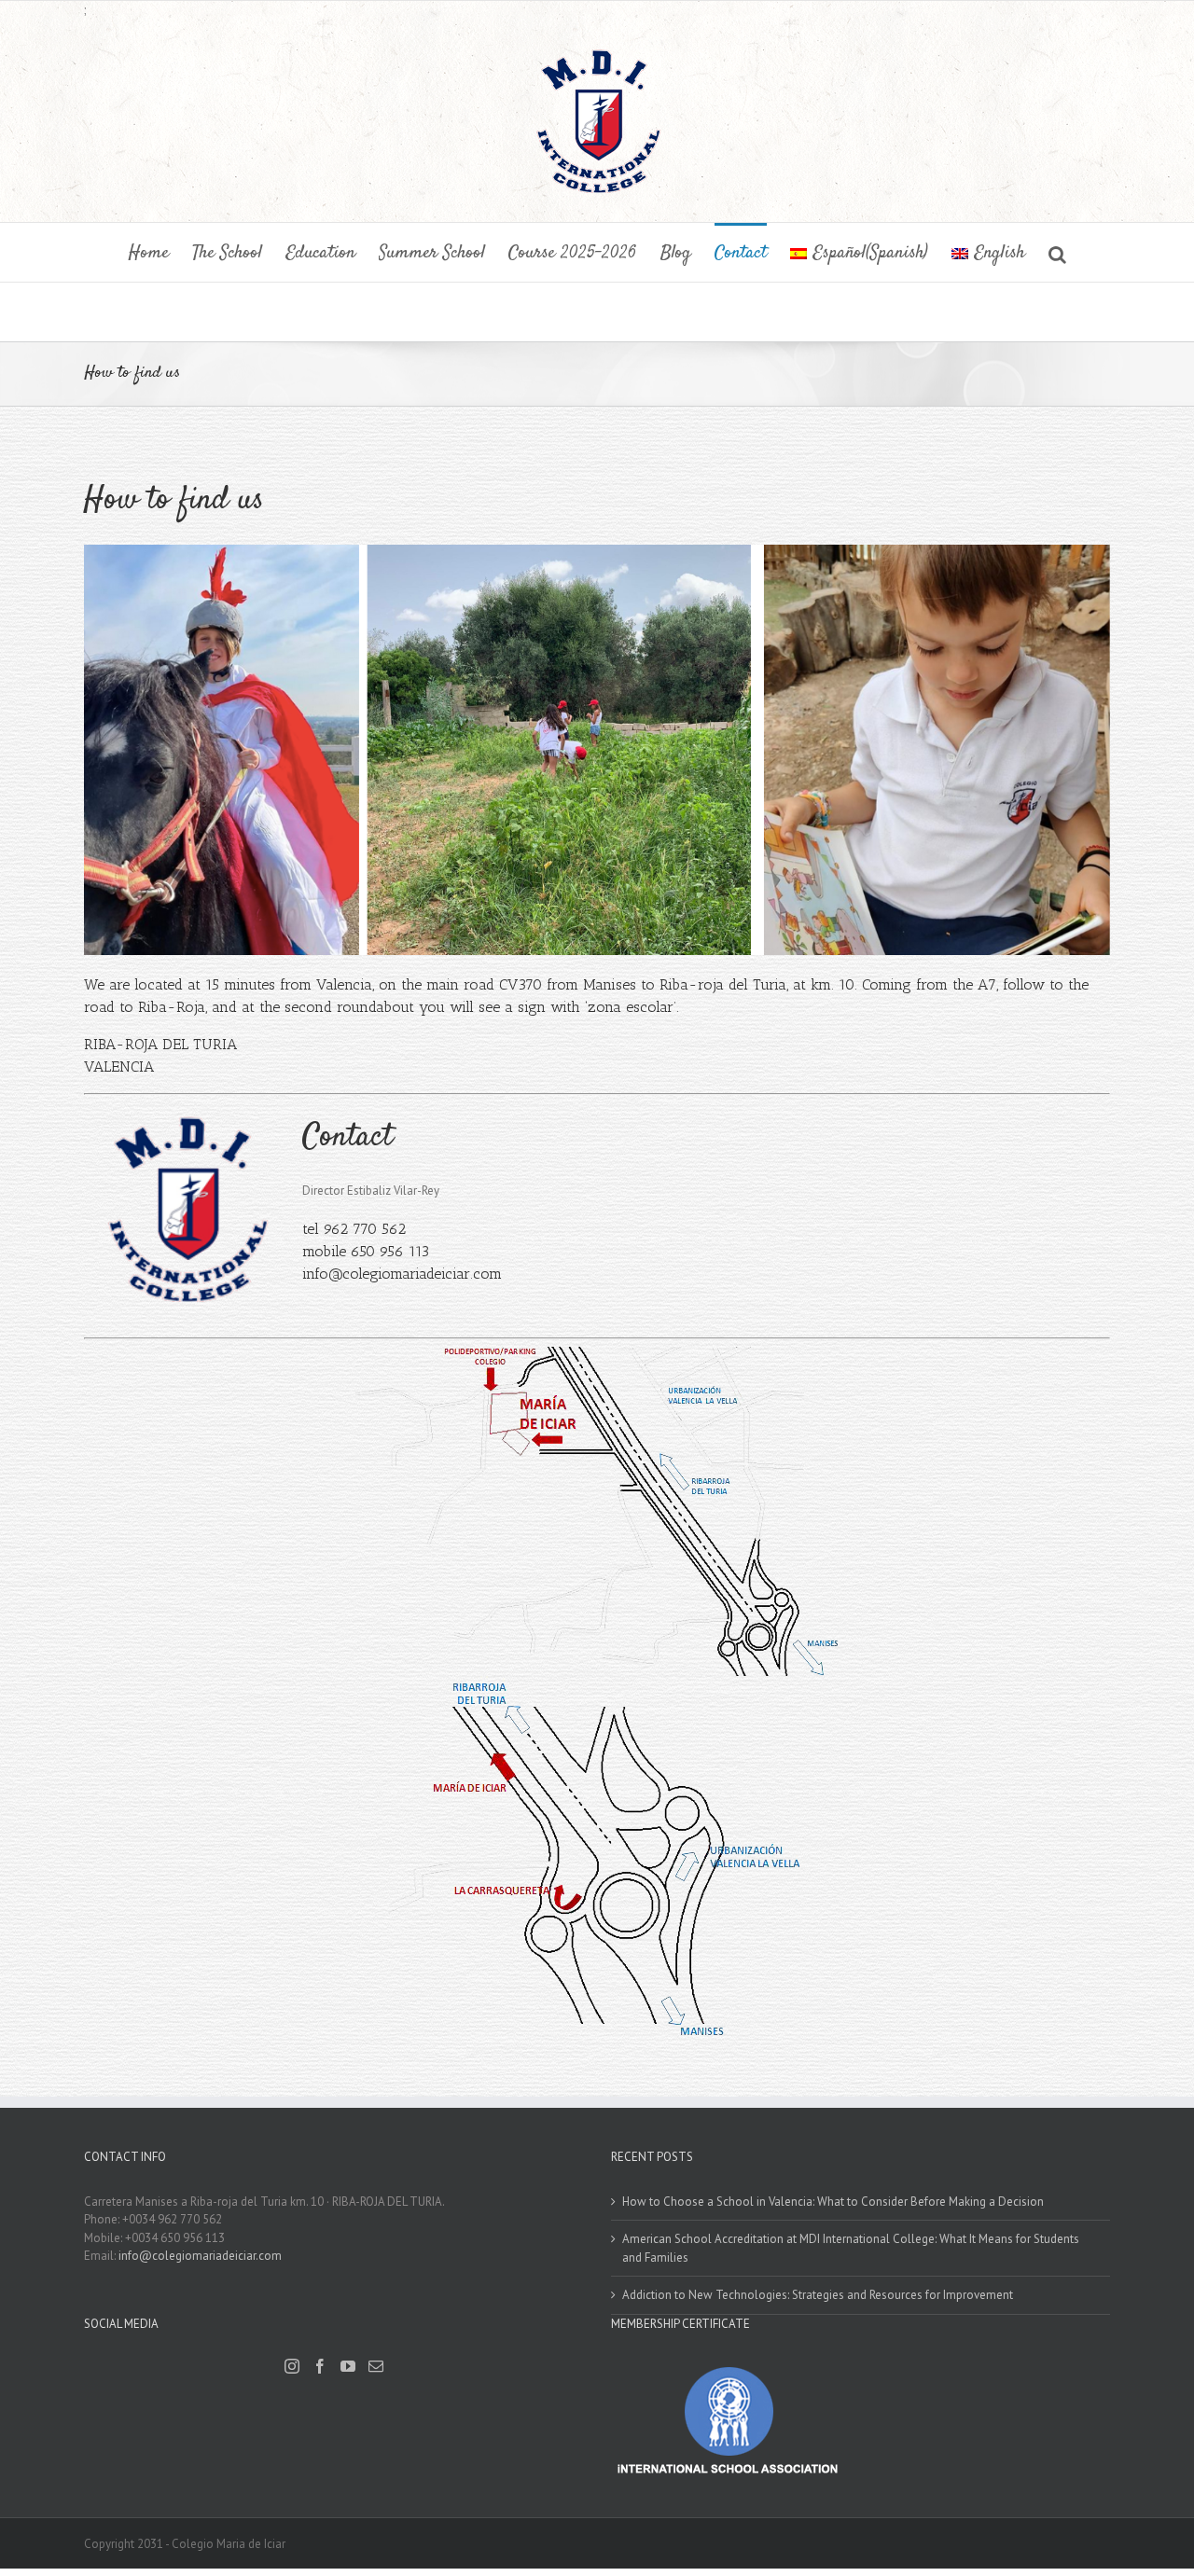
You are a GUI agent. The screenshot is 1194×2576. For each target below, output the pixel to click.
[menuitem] (160, 252)
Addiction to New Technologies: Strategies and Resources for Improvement (818, 2295)
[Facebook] (320, 2366)
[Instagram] (292, 2366)
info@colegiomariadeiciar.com (402, 1274)
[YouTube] (348, 2366)
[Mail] (376, 2366)
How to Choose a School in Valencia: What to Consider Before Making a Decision (833, 2202)
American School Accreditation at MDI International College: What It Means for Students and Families (851, 2248)
